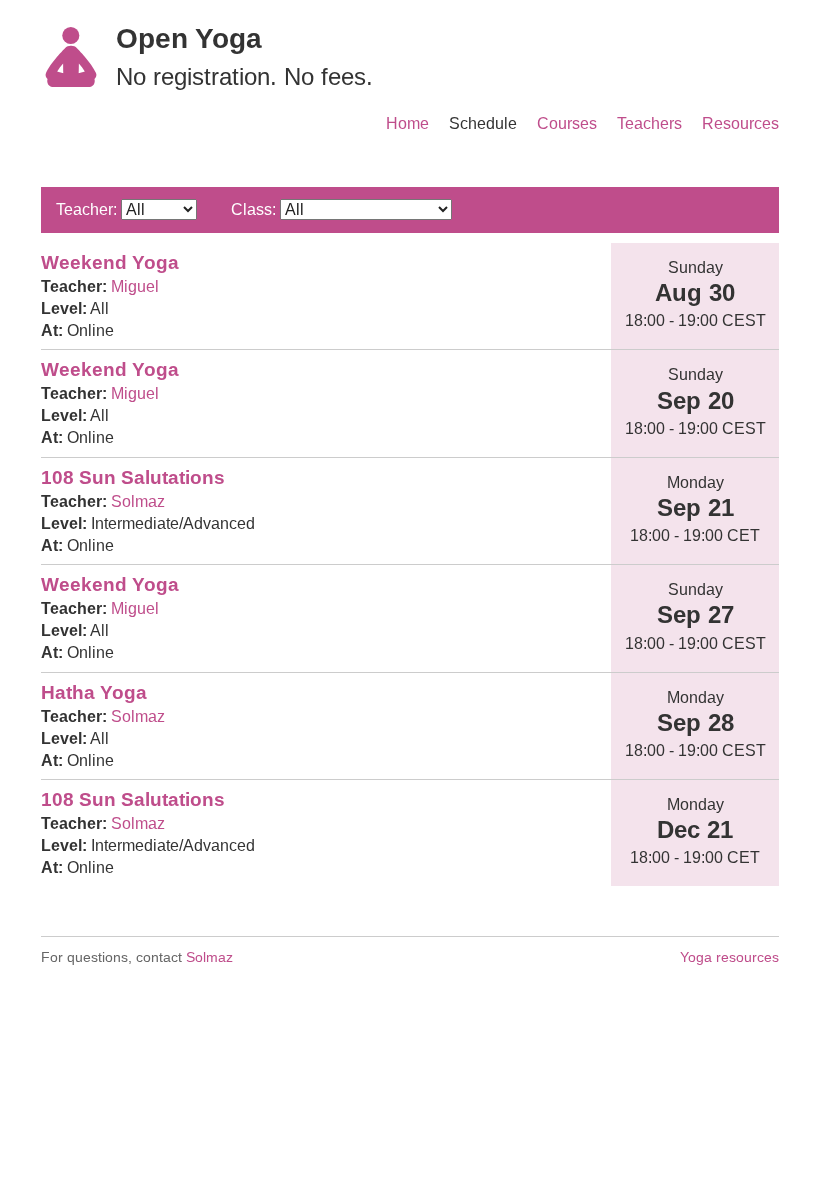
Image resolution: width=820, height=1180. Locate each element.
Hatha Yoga (94, 692)
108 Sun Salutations (133, 477)
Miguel (135, 286)
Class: (253, 209)
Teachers (649, 123)
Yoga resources (729, 957)
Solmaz (138, 501)
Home (407, 123)
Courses (567, 123)
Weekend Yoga (110, 262)
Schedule (483, 123)
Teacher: (86, 209)
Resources (740, 123)
